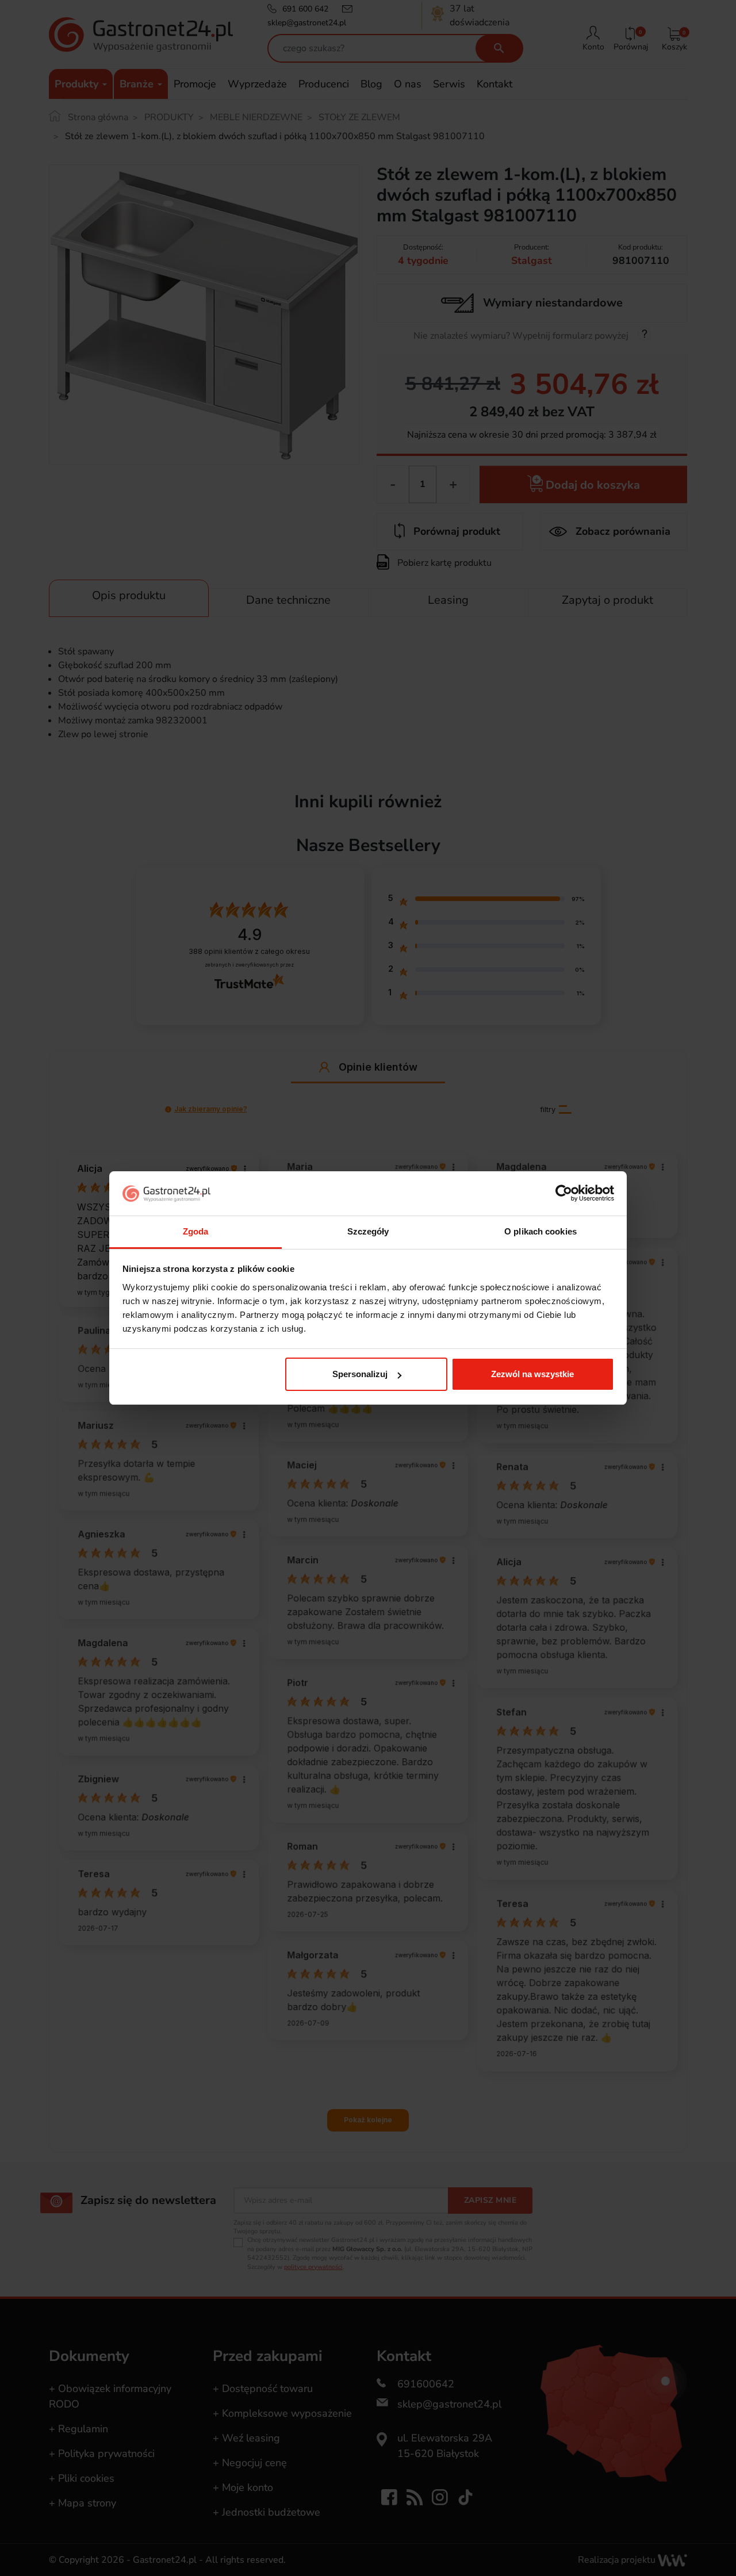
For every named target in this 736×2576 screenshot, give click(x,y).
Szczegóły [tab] (368, 1231)
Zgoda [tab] (196, 1231)
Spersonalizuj (360, 1374)
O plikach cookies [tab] (540, 1231)
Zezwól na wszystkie (532, 1374)
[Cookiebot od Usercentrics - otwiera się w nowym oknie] (564, 1194)
